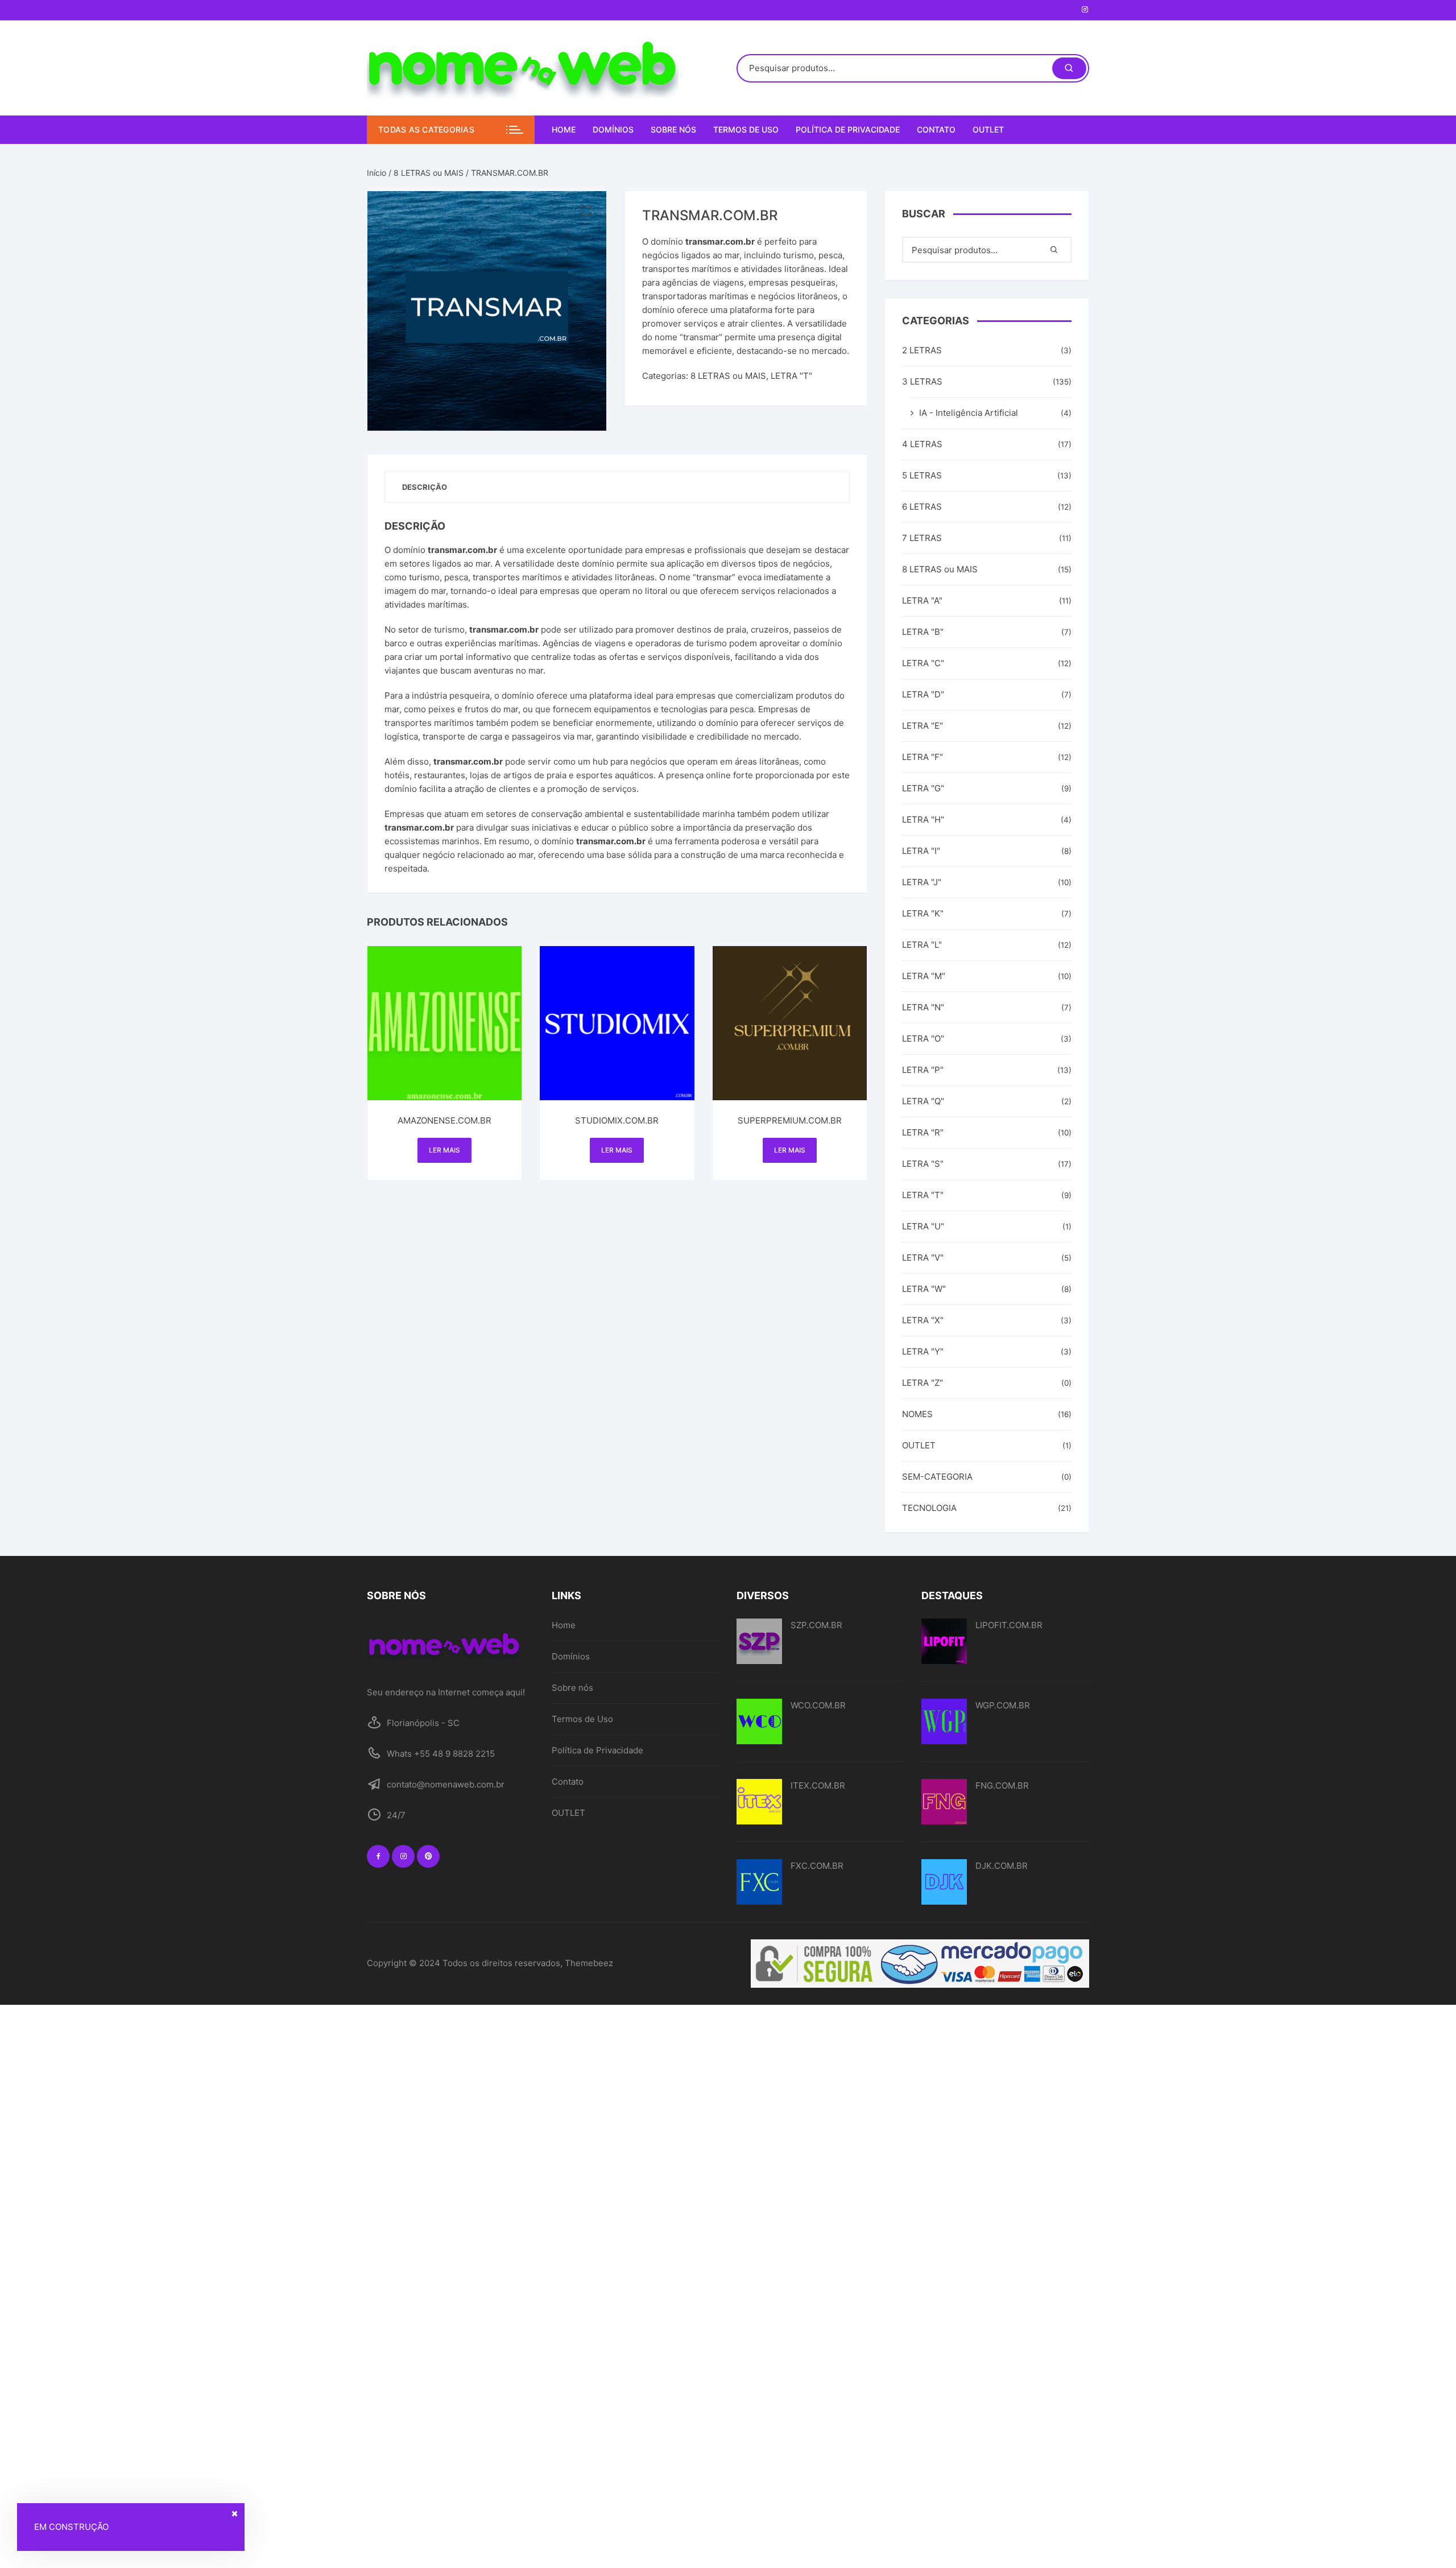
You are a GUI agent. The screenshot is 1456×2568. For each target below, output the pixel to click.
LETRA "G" (923, 788)
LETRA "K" (923, 913)
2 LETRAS (922, 350)
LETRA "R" (923, 1132)
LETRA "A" (922, 600)
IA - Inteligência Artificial (969, 413)
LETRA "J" (922, 882)
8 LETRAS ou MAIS (429, 173)
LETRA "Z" (923, 1383)
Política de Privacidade (848, 129)
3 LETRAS (922, 381)
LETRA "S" (923, 1164)
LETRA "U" (923, 1226)
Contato (936, 129)
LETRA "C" (923, 663)
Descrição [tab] (425, 487)
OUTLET (988, 129)
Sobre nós (673, 129)
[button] (586, 211)
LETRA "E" (923, 726)
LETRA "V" (923, 1258)
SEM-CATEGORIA (937, 1477)
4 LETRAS (922, 444)
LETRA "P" (923, 1070)
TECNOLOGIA (929, 1508)
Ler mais (444, 1150)
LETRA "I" (921, 851)
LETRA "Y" (923, 1351)
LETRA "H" (923, 819)
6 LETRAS (922, 507)
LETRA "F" (923, 757)
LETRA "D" (923, 694)
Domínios (613, 129)
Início (377, 173)
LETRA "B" (923, 632)
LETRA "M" (924, 976)
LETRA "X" (923, 1320)
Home (564, 129)
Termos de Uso (746, 129)
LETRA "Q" (923, 1101)
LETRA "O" (923, 1039)
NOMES (917, 1414)
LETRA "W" (924, 1289)
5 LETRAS (922, 475)
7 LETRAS (922, 538)
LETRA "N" (923, 1007)
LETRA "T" (791, 376)
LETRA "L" (922, 945)
